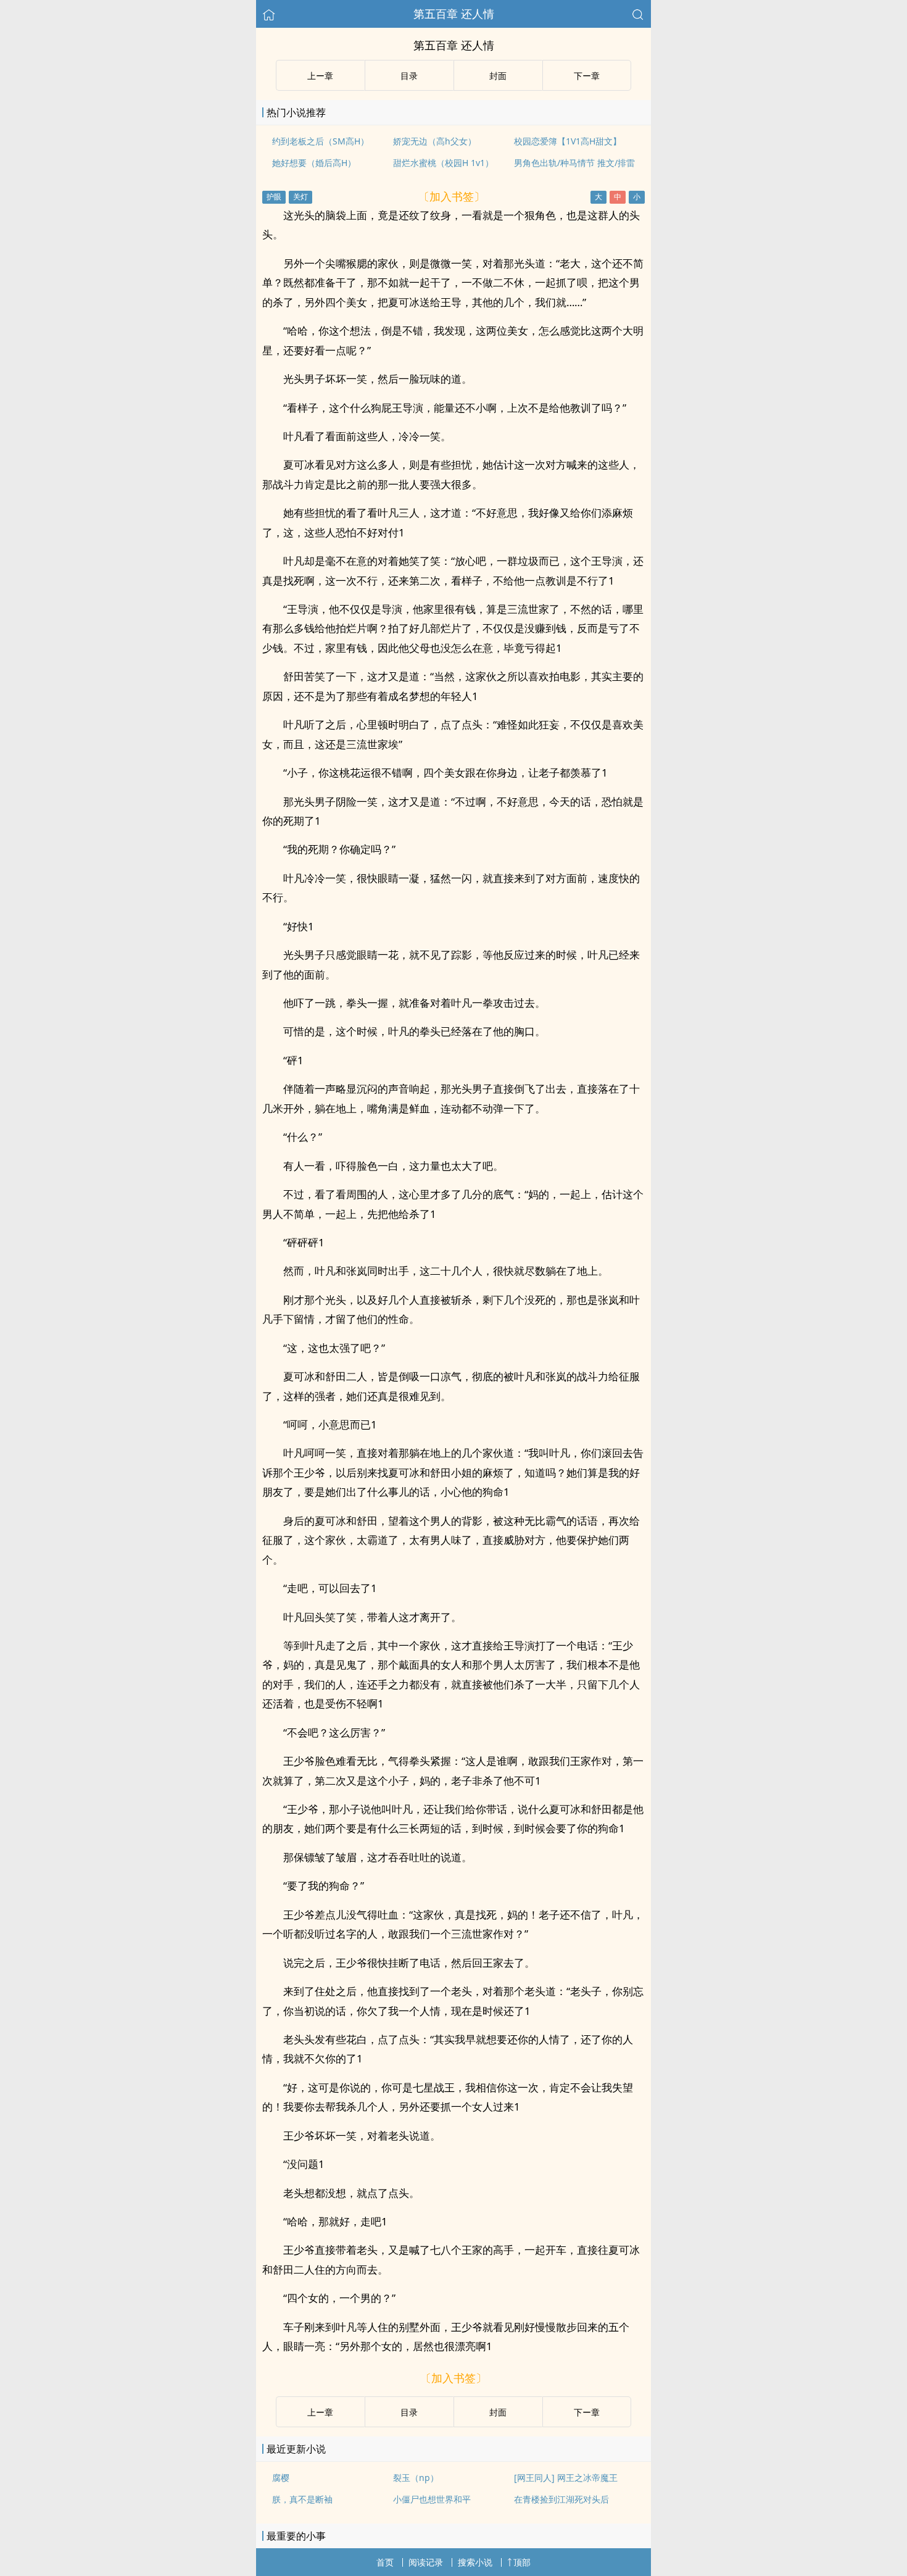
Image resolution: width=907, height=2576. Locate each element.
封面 (498, 76)
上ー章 (320, 76)
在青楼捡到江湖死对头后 (561, 2499)
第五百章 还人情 (454, 14)
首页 (385, 2562)
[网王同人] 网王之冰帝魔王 (566, 2478)
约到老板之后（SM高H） (321, 141)
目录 (409, 76)
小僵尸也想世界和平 (432, 2499)
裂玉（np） (416, 2478)
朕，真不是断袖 (302, 2499)
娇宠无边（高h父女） (435, 141)
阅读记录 (426, 2562)
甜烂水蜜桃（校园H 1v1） (443, 163)
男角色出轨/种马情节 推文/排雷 (574, 163)
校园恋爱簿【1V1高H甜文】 (568, 141)
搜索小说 (475, 2562)
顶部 (522, 2562)
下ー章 (587, 76)
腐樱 (281, 2478)
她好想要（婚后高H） (314, 163)
